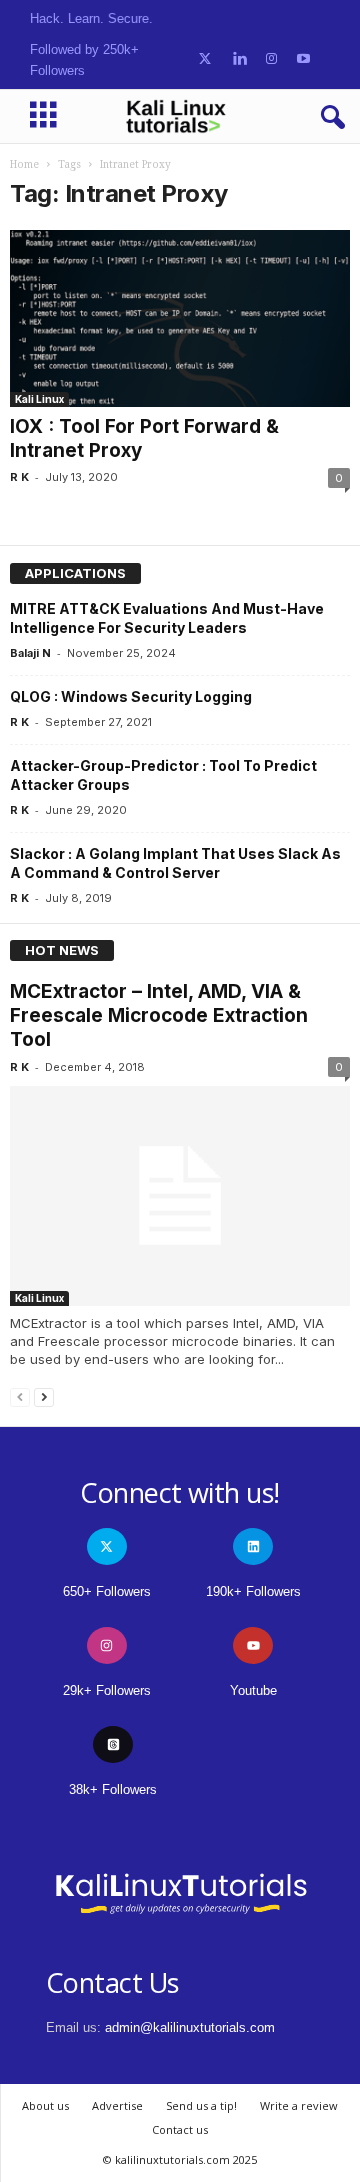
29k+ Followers (107, 1690)
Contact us (180, 2129)
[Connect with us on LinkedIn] (239, 59)
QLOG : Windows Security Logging (131, 696)
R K (19, 477)
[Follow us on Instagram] (271, 59)
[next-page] (44, 1396)
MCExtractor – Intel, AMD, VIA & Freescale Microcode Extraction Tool (159, 1015)
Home (24, 164)
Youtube (253, 1690)
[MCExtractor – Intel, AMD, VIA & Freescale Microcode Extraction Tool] (180, 1196)
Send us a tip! (201, 2105)
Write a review (299, 2105)
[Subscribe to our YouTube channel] (303, 59)
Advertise (117, 2105)
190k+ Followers (253, 1591)
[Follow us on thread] (113, 1744)
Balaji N (30, 653)
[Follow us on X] (205, 59)
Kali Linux (39, 399)
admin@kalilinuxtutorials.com (190, 2027)
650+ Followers (107, 1591)
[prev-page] (20, 1396)
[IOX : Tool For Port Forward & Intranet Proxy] (180, 318)
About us (45, 2105)
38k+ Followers (113, 1789)
